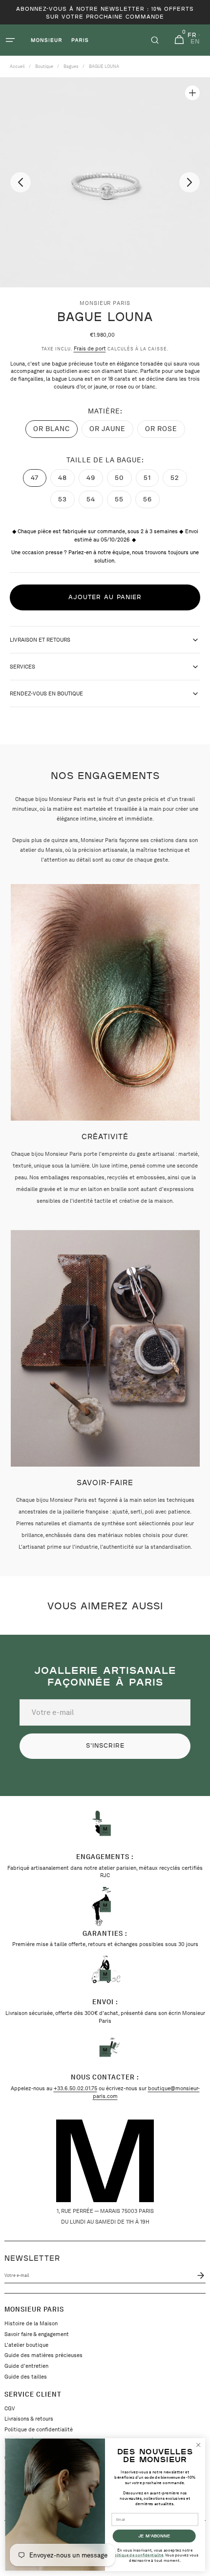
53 (66, 502)
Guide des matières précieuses (43, 2355)
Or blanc (55, 431)
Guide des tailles (26, 2377)
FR (192, 35)
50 (123, 480)
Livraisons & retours (29, 2419)
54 (95, 502)
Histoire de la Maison (31, 2323)
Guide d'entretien (26, 2366)
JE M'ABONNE (154, 2536)
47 (39, 480)
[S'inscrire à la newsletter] (199, 2275)
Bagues (71, 66)
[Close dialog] (198, 2445)
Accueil (17, 66)
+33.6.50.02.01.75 (75, 2088)
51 (151, 480)
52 (179, 480)
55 (123, 502)
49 (95, 480)
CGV (10, 2408)
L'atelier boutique (26, 2345)
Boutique (44, 66)
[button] (10, 40)
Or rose (165, 431)
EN (195, 42)
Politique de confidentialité (39, 2429)
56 (151, 502)
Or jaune (111, 431)
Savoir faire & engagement (37, 2334)
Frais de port (90, 348)
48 (66, 480)
